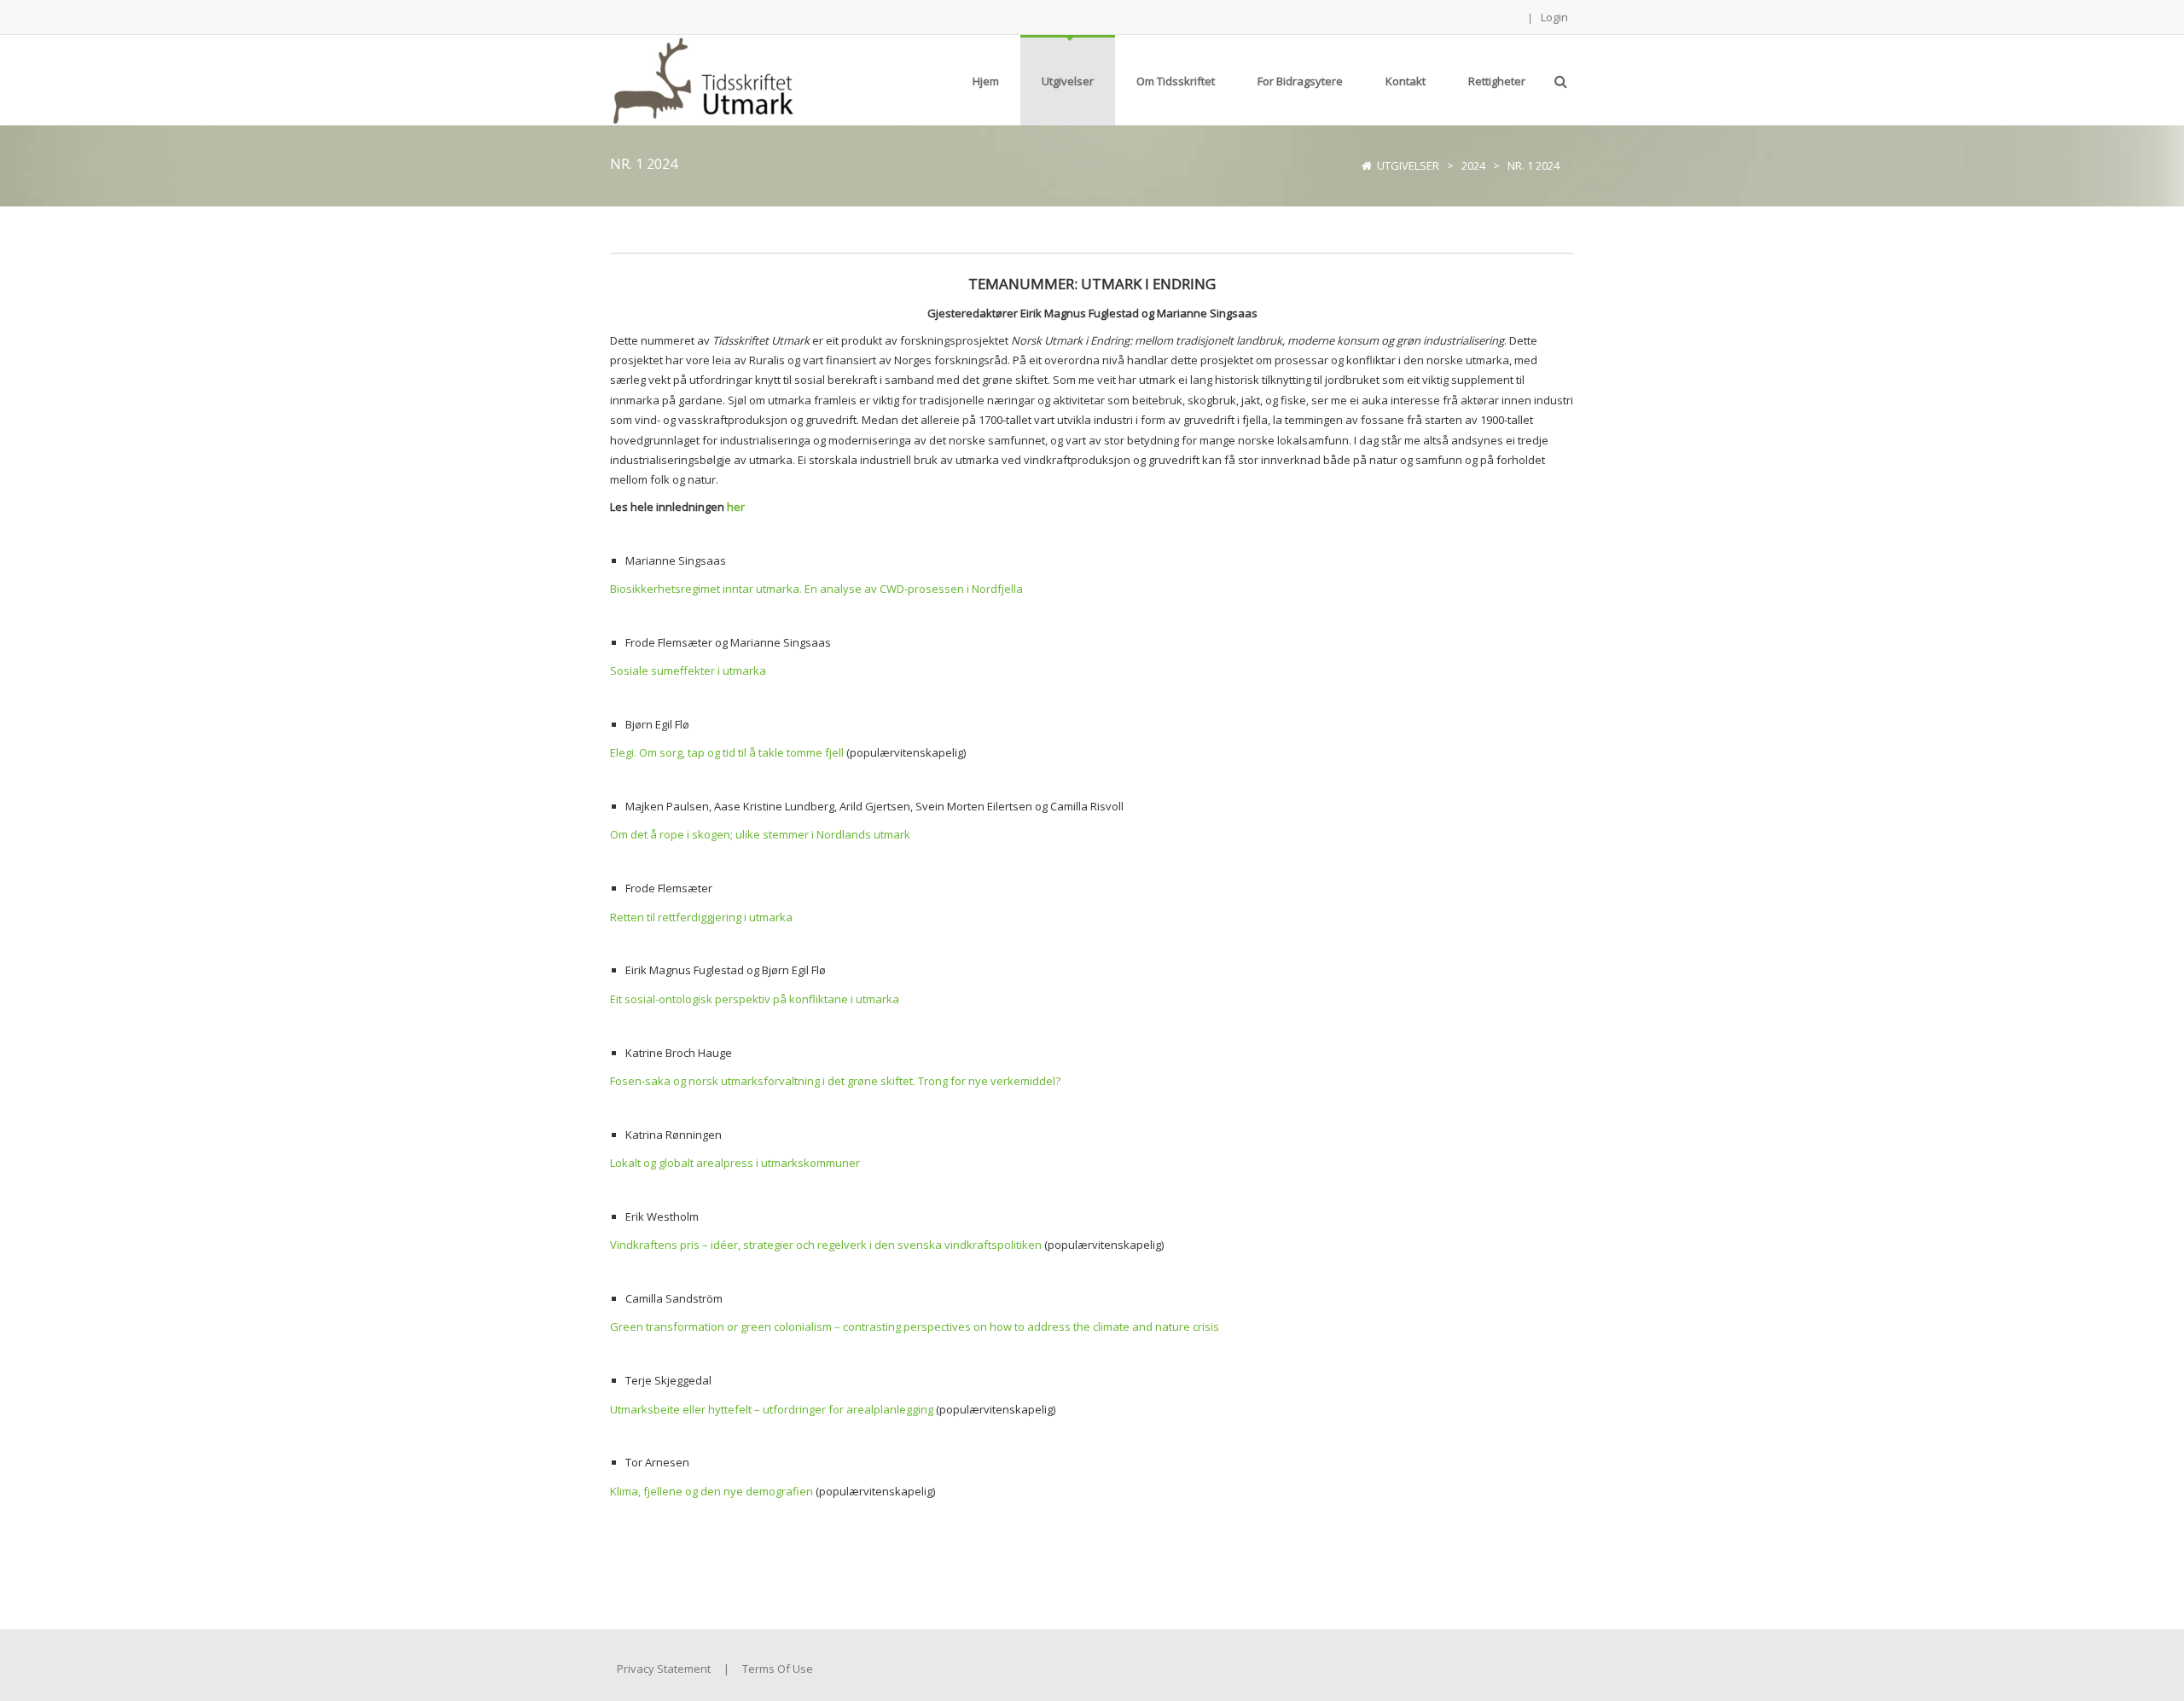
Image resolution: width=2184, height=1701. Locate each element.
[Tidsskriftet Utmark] (702, 78)
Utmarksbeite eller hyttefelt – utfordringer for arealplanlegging (772, 1409)
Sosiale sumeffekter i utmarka (688, 671)
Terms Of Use (778, 1669)
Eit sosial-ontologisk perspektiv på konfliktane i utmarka (755, 999)
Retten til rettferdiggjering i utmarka (701, 917)
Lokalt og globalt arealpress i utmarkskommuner (735, 1163)
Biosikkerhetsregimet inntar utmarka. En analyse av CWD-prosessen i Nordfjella (816, 589)
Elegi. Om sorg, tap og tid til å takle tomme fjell (727, 752)
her (736, 507)
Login (1554, 17)
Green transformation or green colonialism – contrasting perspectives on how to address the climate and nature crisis (915, 1327)
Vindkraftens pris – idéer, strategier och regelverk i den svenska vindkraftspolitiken (826, 1245)
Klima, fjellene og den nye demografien (712, 1491)
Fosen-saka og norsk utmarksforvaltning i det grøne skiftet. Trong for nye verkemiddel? (835, 1081)
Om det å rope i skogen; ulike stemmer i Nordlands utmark (760, 834)
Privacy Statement (664, 1669)
